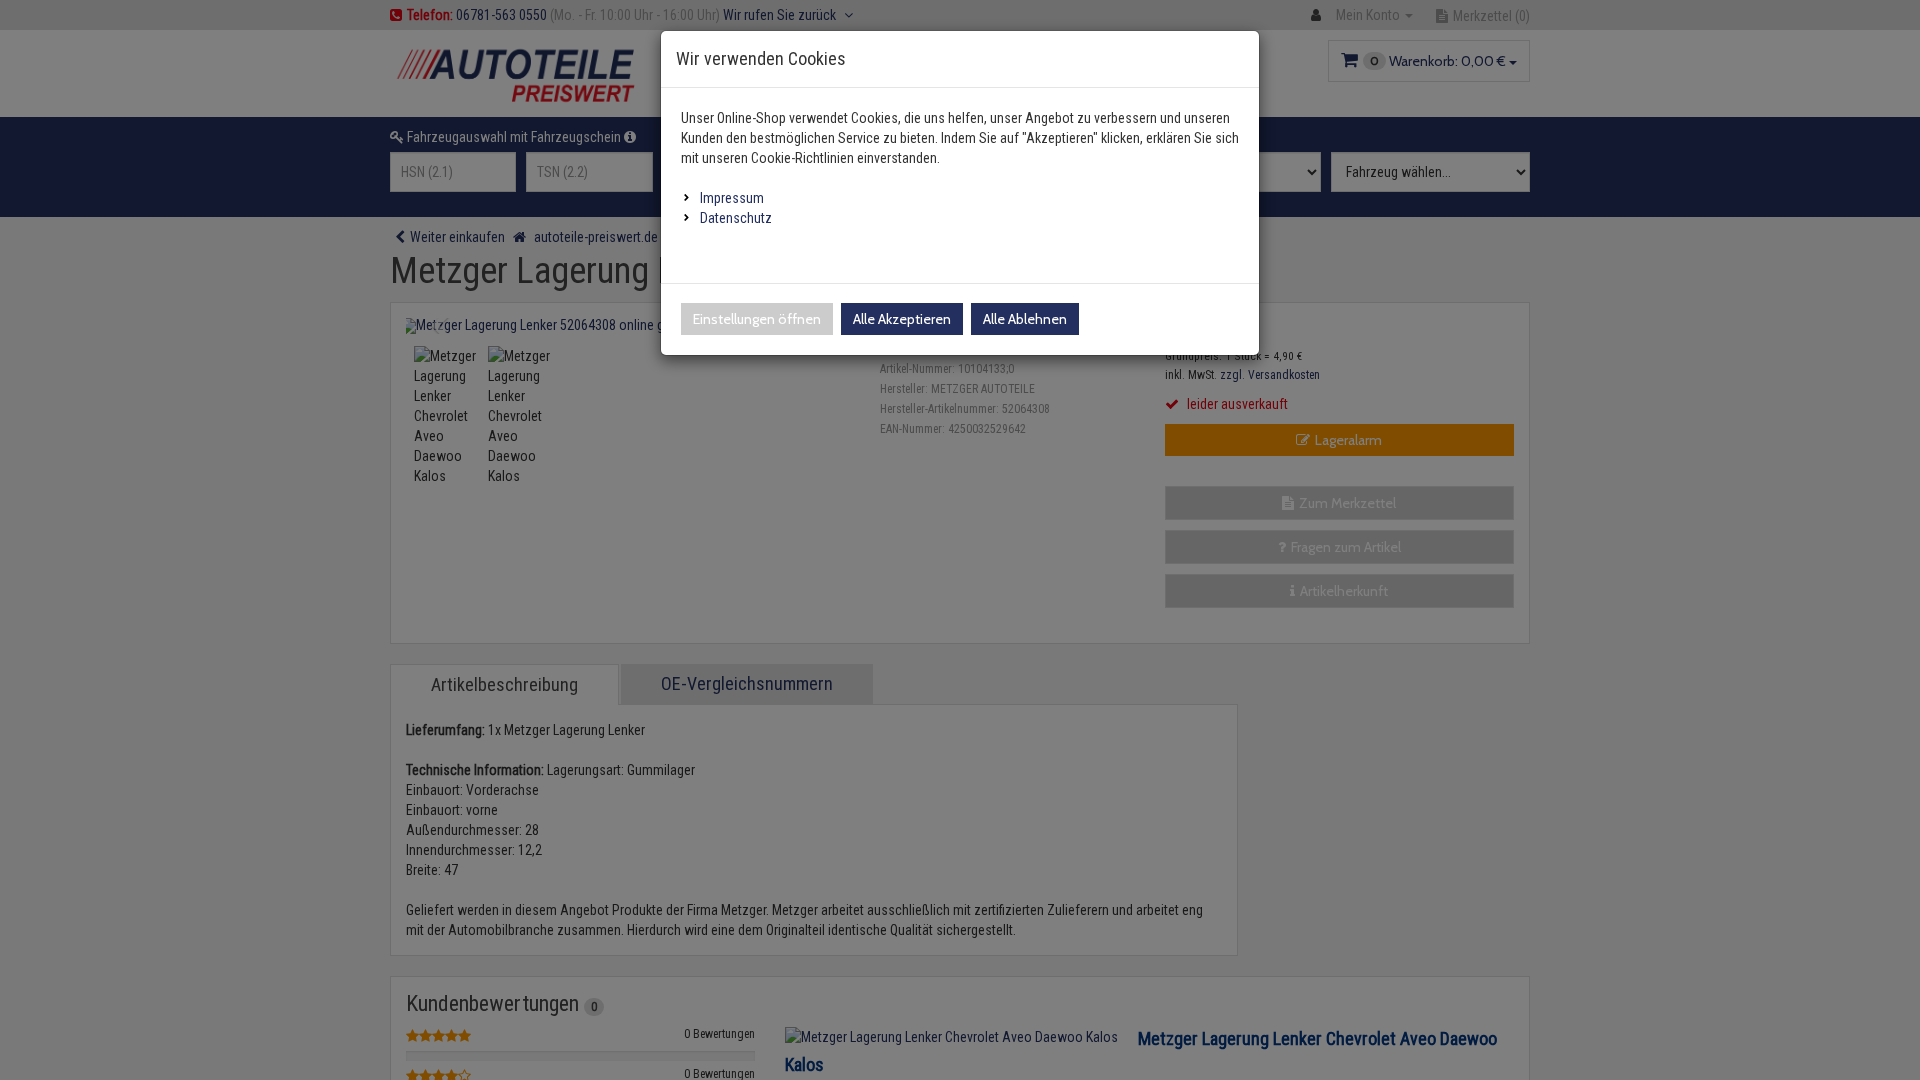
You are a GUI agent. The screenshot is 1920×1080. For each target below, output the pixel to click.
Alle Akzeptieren (902, 319)
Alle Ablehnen (1025, 319)
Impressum (732, 198)
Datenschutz (736, 218)
